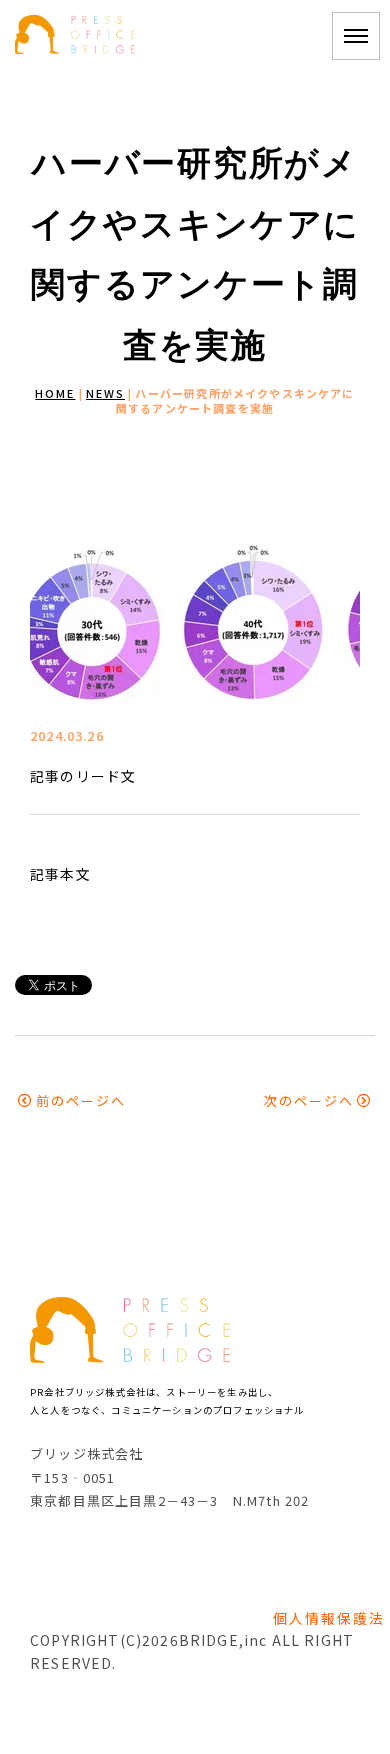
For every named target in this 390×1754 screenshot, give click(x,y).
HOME (55, 393)
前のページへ (81, 1100)
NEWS (105, 393)
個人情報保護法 (329, 1618)
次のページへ (309, 1100)
